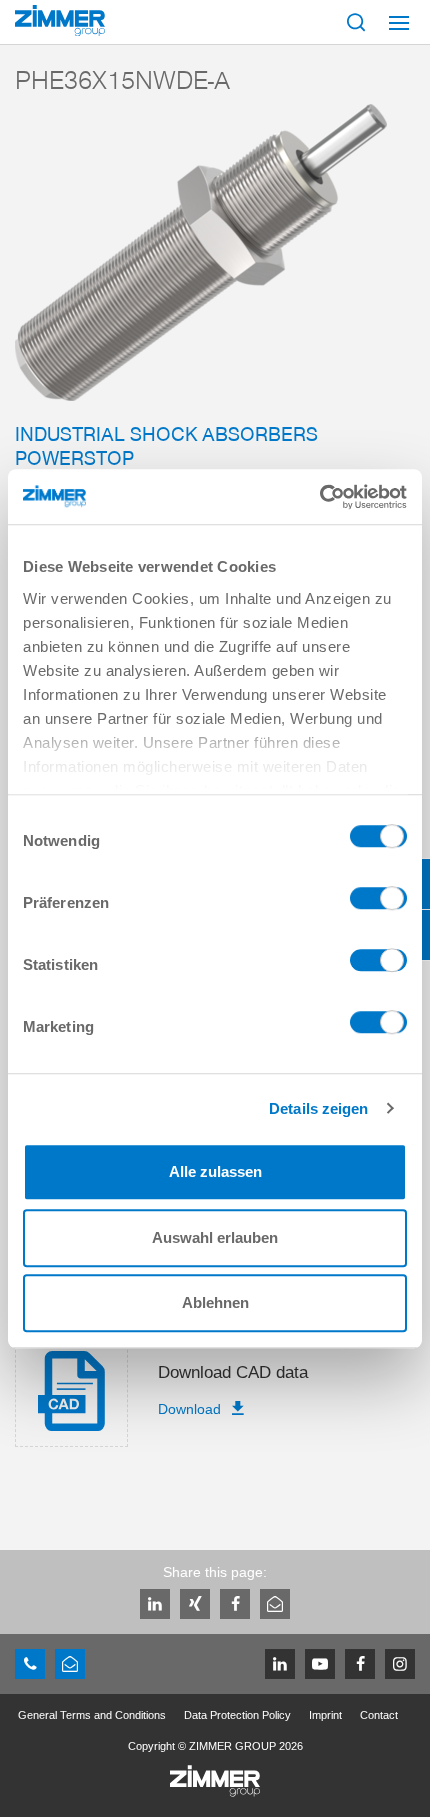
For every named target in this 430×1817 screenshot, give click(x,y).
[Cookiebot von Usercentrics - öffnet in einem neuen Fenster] (319, 497)
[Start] (60, 20)
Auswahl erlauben (215, 1237)
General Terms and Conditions (92, 1715)
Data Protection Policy (237, 1715)
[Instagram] (400, 1664)
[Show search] (356, 22)
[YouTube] (320, 1664)
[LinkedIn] (155, 1604)
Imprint (325, 1715)
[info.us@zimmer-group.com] (70, 1664)
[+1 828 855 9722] (30, 1664)
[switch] (378, 903)
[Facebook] (235, 1604)
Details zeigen (318, 1108)
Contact (379, 1715)
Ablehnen (215, 1302)
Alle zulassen (215, 1171)
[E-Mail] (275, 1604)
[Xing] (195, 1604)
